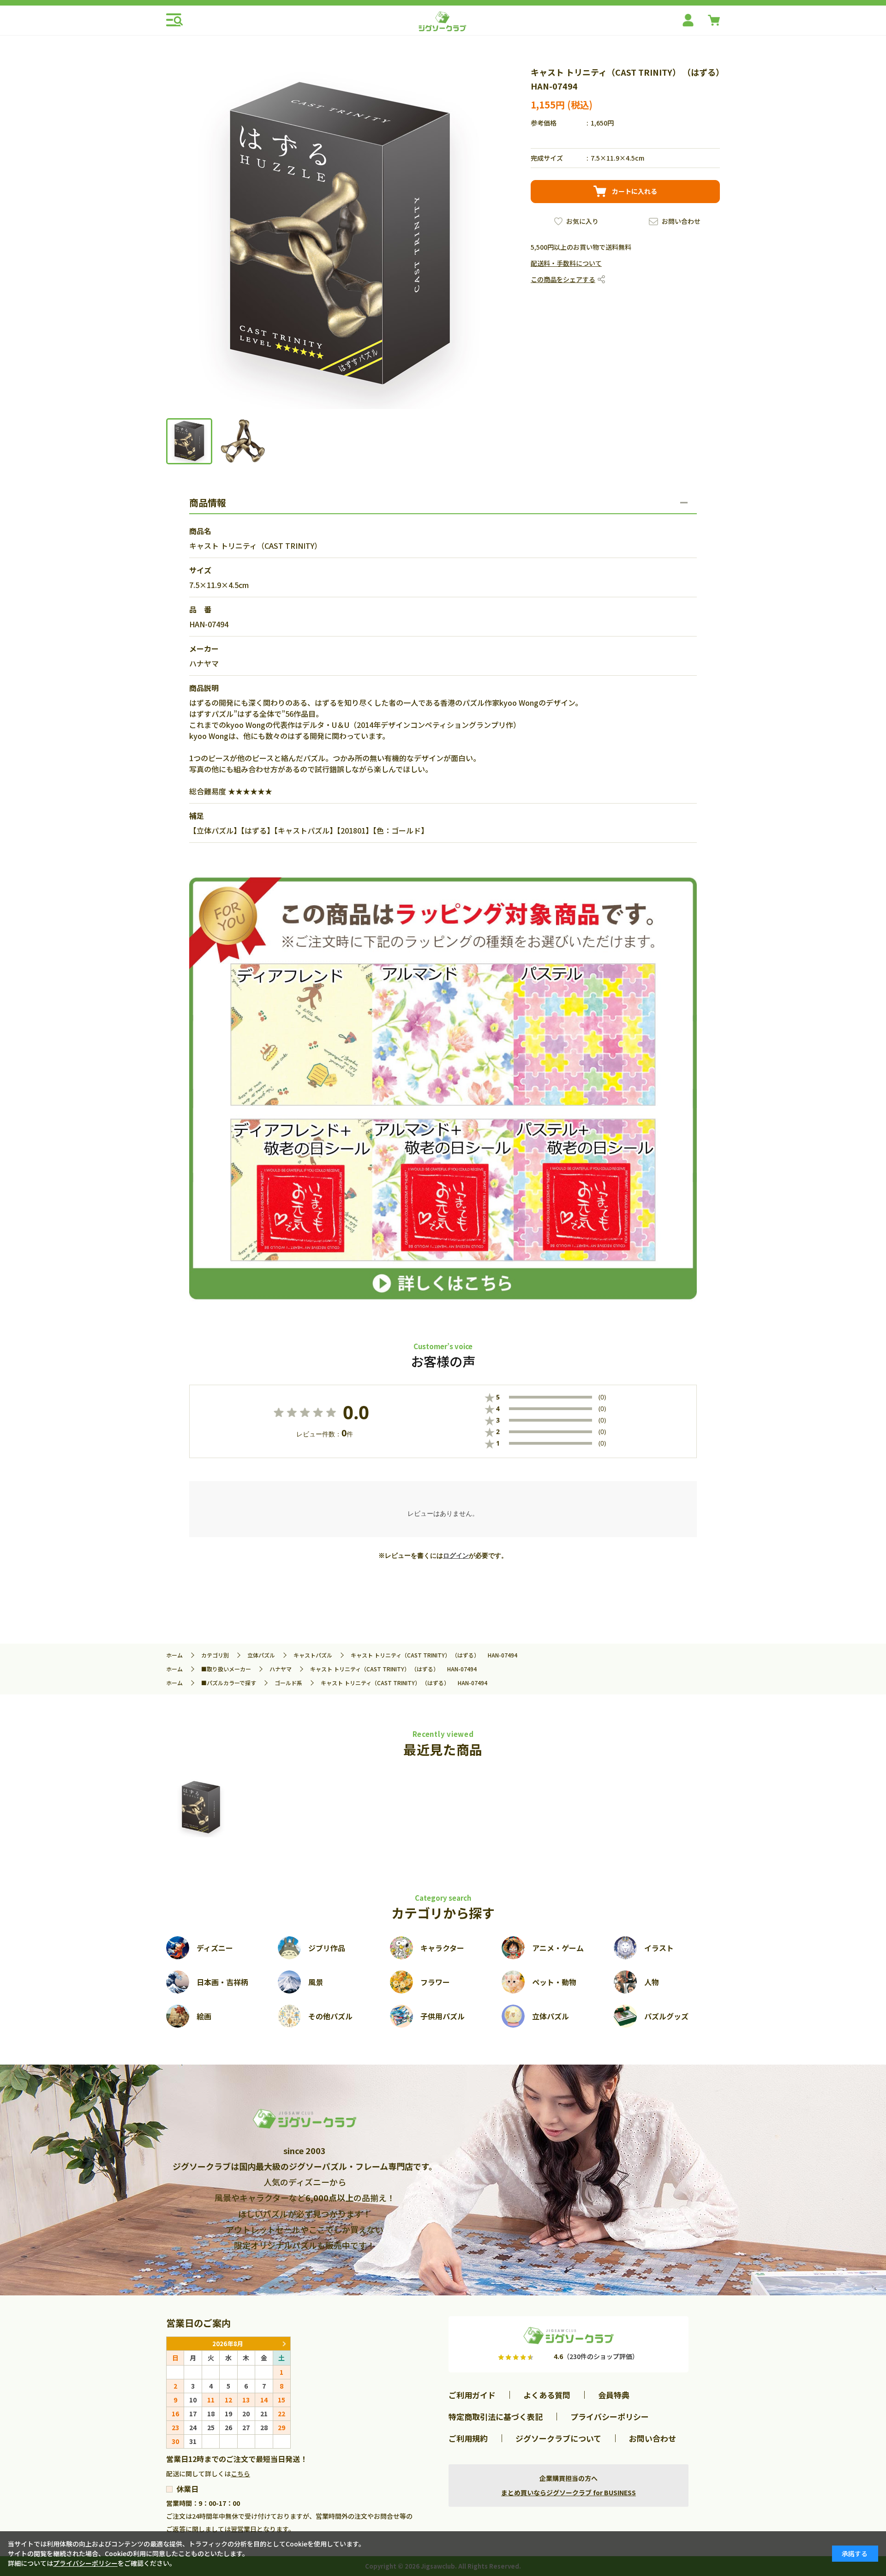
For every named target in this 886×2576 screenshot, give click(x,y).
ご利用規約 (468, 2438)
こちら (240, 2474)
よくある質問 (547, 2395)
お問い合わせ (681, 221)
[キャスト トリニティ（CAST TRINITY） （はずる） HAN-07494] (201, 1807)
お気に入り (582, 221)
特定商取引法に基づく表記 (496, 2417)
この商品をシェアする (563, 279)
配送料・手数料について (566, 263)
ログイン (456, 1555)
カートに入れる (635, 191)
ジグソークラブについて (558, 2438)
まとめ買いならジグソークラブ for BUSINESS (569, 2492)
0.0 (356, 1412)
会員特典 (614, 2395)
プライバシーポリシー (610, 2417)
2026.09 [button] (284, 2344)
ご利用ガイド (472, 2395)
